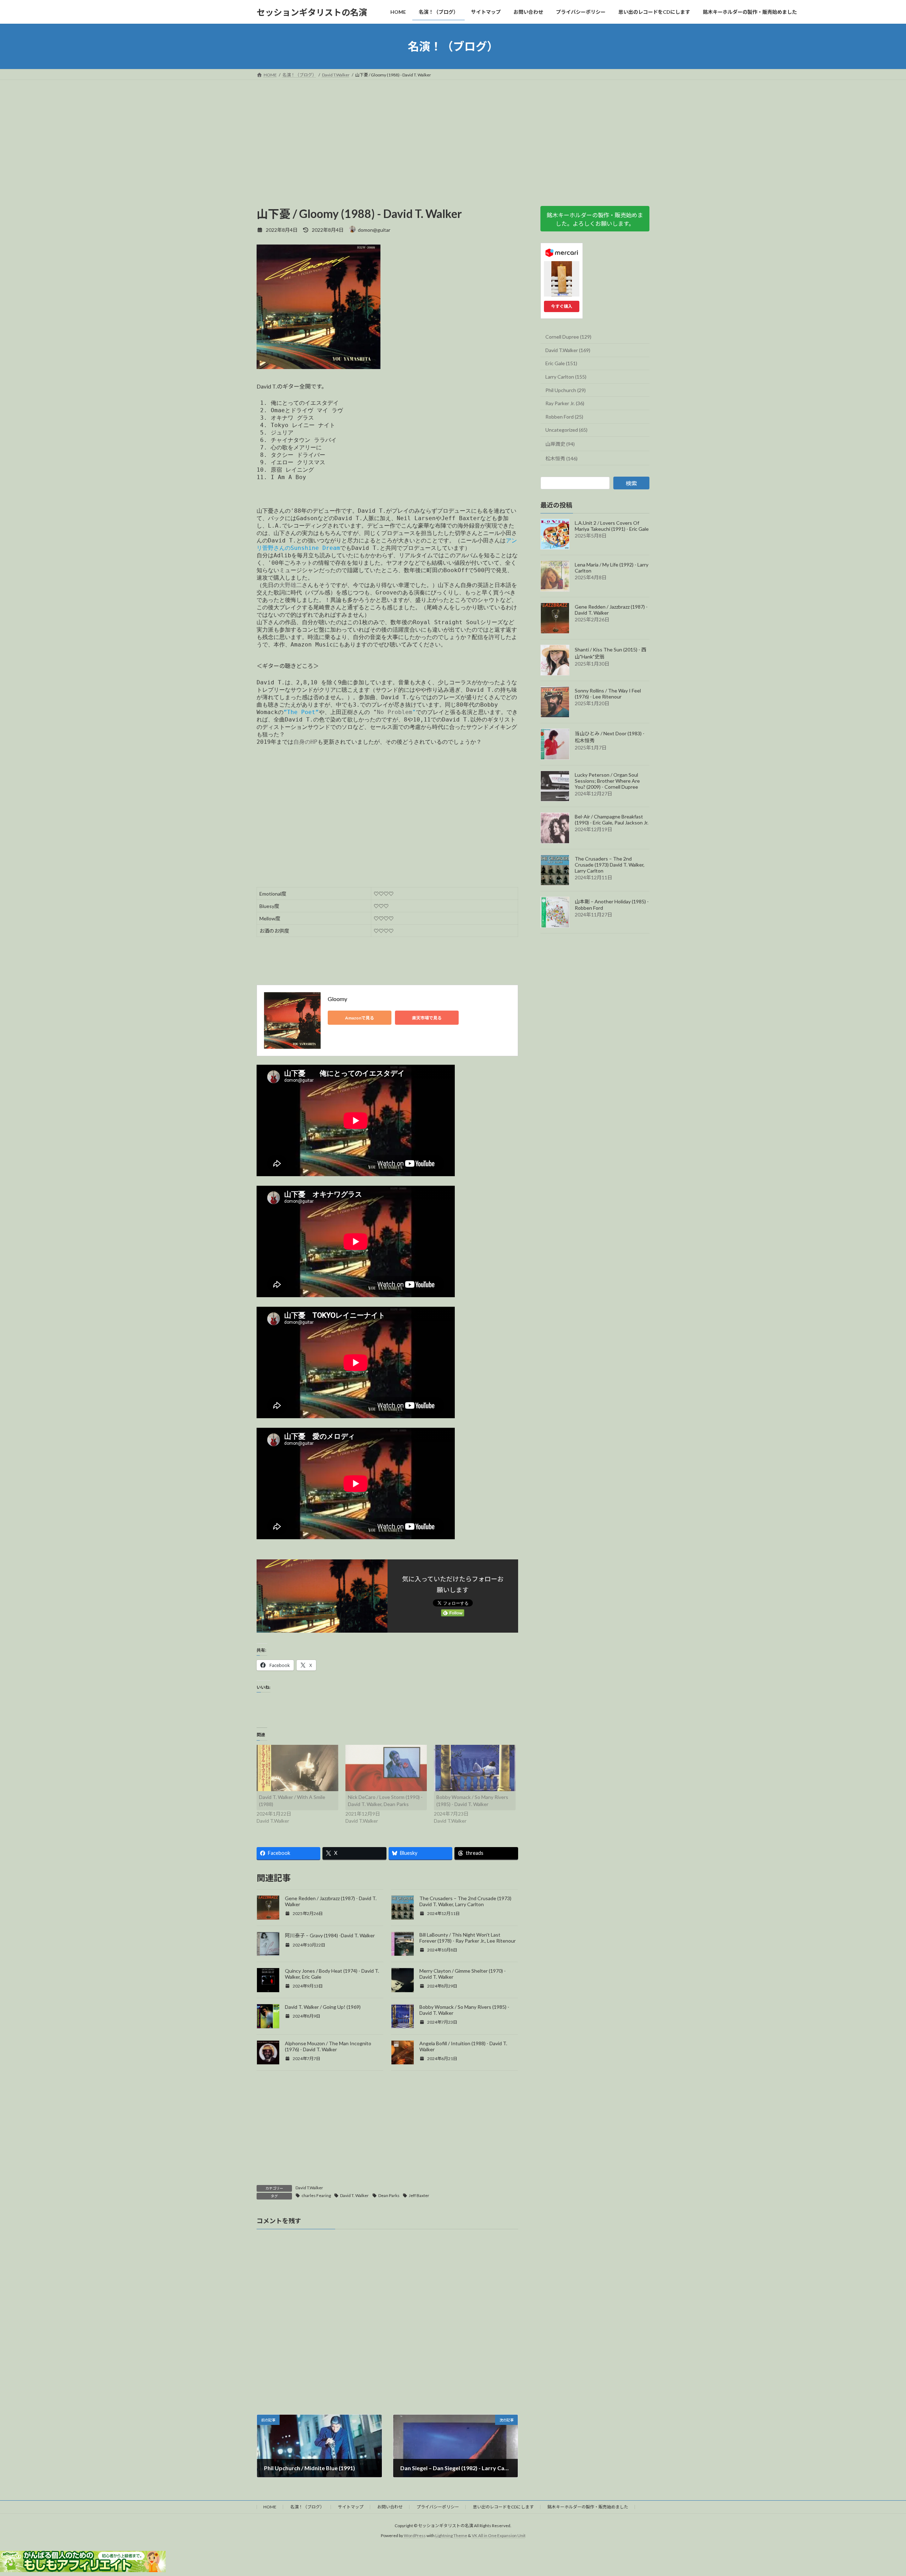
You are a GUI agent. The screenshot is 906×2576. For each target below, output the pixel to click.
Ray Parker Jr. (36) (565, 403)
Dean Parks (389, 2195)
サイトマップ (351, 2507)
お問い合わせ (390, 2507)
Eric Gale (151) (561, 364)
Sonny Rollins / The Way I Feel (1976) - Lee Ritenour (608, 694)
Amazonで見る (360, 1018)
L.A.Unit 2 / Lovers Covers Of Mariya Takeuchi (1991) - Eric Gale (612, 526)
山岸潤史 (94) (560, 444)
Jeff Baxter (419, 2195)
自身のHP (305, 742)
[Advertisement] (453, 133)
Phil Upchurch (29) (566, 390)
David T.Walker (309, 2188)
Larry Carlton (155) (566, 377)
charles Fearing (316, 2195)
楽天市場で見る (427, 1018)
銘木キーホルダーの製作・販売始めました (588, 2507)
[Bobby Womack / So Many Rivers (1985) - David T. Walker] (475, 1768)
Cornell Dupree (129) (568, 337)
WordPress (415, 2536)
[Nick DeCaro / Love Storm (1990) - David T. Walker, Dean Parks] (386, 1768)
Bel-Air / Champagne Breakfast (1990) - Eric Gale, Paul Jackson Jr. (612, 820)
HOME (270, 2507)
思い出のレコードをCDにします (503, 2507)
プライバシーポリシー (438, 2507)
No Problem (395, 712)
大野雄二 (291, 585)
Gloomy (337, 999)
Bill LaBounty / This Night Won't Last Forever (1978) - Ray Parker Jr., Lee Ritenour (468, 1938)
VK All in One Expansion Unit (499, 2536)
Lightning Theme (451, 2536)
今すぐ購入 (562, 306)
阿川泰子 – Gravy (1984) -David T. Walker (330, 1935)
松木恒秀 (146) (561, 458)
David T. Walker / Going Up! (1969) (323, 2007)
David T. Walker (354, 2195)
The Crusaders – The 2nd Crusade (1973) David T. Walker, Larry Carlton (465, 1901)
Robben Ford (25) (564, 417)
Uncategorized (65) (566, 430)
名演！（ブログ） (307, 2507)
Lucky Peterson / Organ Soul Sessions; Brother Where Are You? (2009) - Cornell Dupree (607, 781)
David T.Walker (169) (568, 350)
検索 (631, 484)
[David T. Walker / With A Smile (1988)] (297, 1768)
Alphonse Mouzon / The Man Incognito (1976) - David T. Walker (328, 2046)
